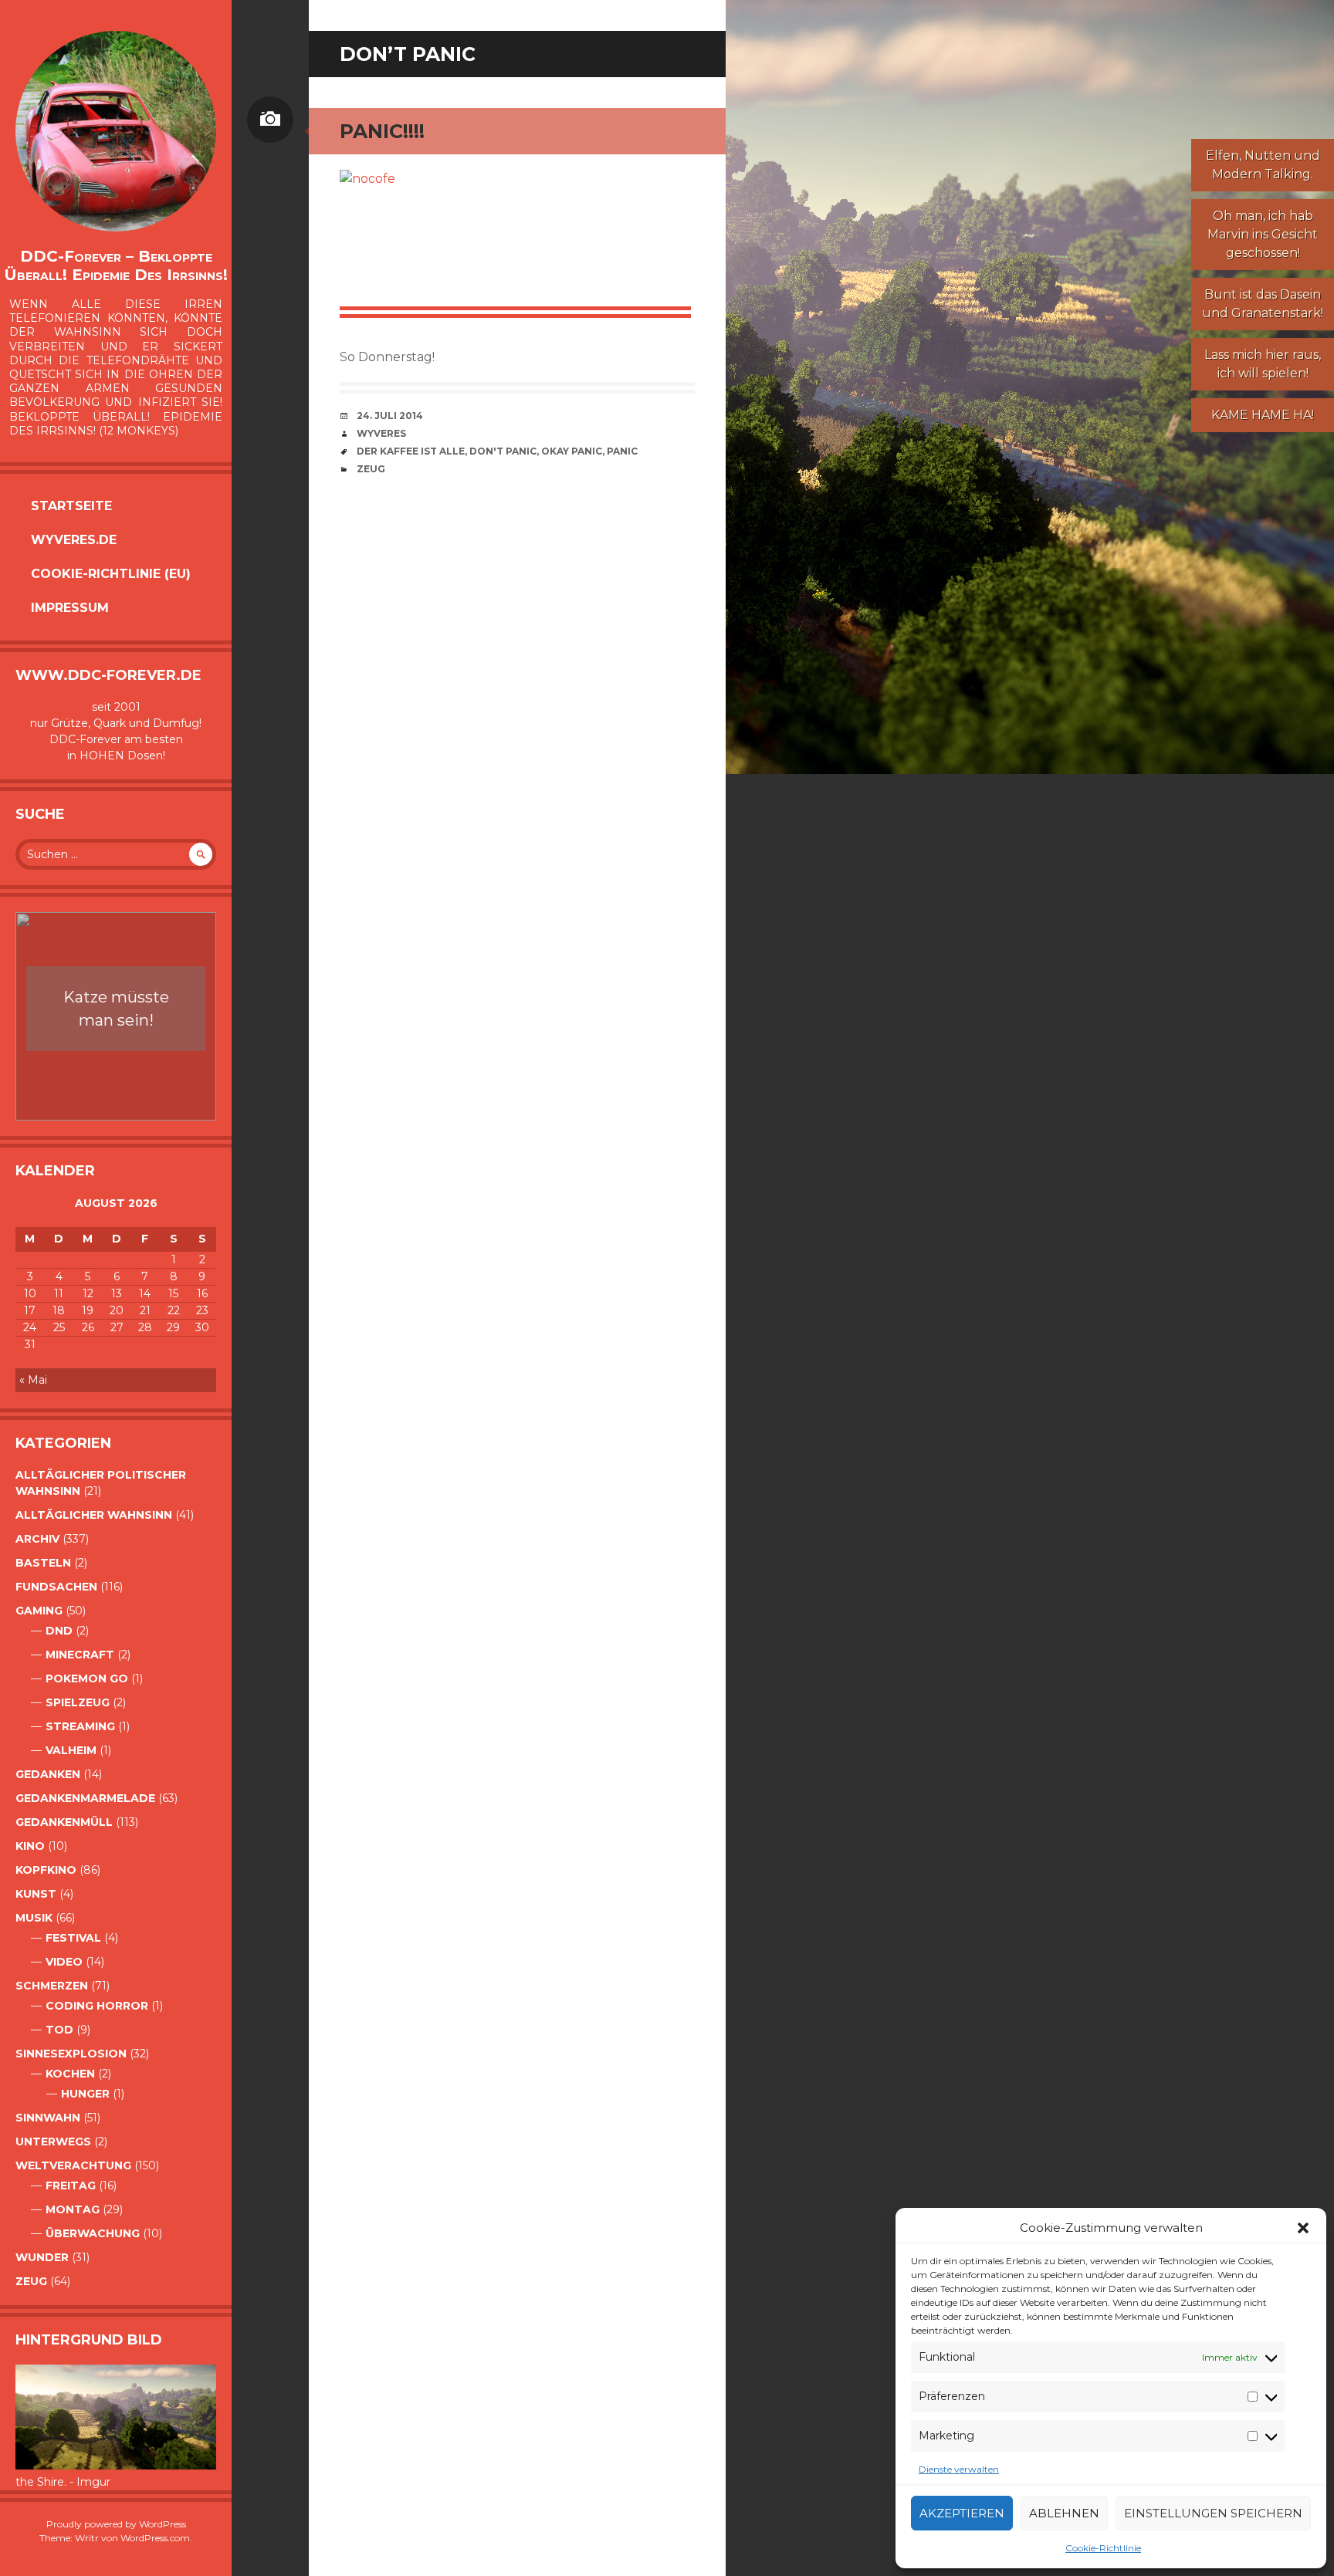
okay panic (572, 451)
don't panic (503, 451)
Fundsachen (56, 1587)
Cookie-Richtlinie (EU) (111, 574)
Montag (73, 2209)
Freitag (71, 2186)
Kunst (36, 1894)
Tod (59, 2030)
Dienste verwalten (959, 2469)
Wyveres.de (74, 540)
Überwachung (93, 2233)
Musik (34, 1918)
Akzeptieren (962, 2513)
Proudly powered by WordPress (116, 2524)
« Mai (33, 1380)
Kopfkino (46, 1870)
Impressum (70, 608)
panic (622, 451)
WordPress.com (155, 2538)
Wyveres (381, 433)
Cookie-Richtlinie (1103, 2548)
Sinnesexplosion (71, 2054)
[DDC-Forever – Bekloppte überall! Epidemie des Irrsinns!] (116, 131)
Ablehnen (1064, 2513)
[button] (1303, 2228)
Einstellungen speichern (1213, 2513)
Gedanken (48, 1774)
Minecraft (80, 1655)
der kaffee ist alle (411, 451)
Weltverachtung (73, 2165)
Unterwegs (53, 2142)
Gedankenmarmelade (85, 1798)
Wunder (42, 2257)
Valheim (71, 1750)
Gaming (39, 1611)
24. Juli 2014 (390, 416)
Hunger (85, 2094)
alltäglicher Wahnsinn (94, 1515)
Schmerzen (52, 1986)
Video (64, 1962)
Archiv (37, 1539)
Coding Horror (97, 2006)
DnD (59, 1631)
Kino (30, 1846)
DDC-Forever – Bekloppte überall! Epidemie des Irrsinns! (116, 265)
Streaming (80, 1726)
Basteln (43, 1563)
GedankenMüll (64, 1822)
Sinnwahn (48, 2118)
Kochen (70, 2074)
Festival (73, 1938)
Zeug (31, 2281)
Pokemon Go (87, 1678)
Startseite (71, 506)
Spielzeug (78, 1702)
